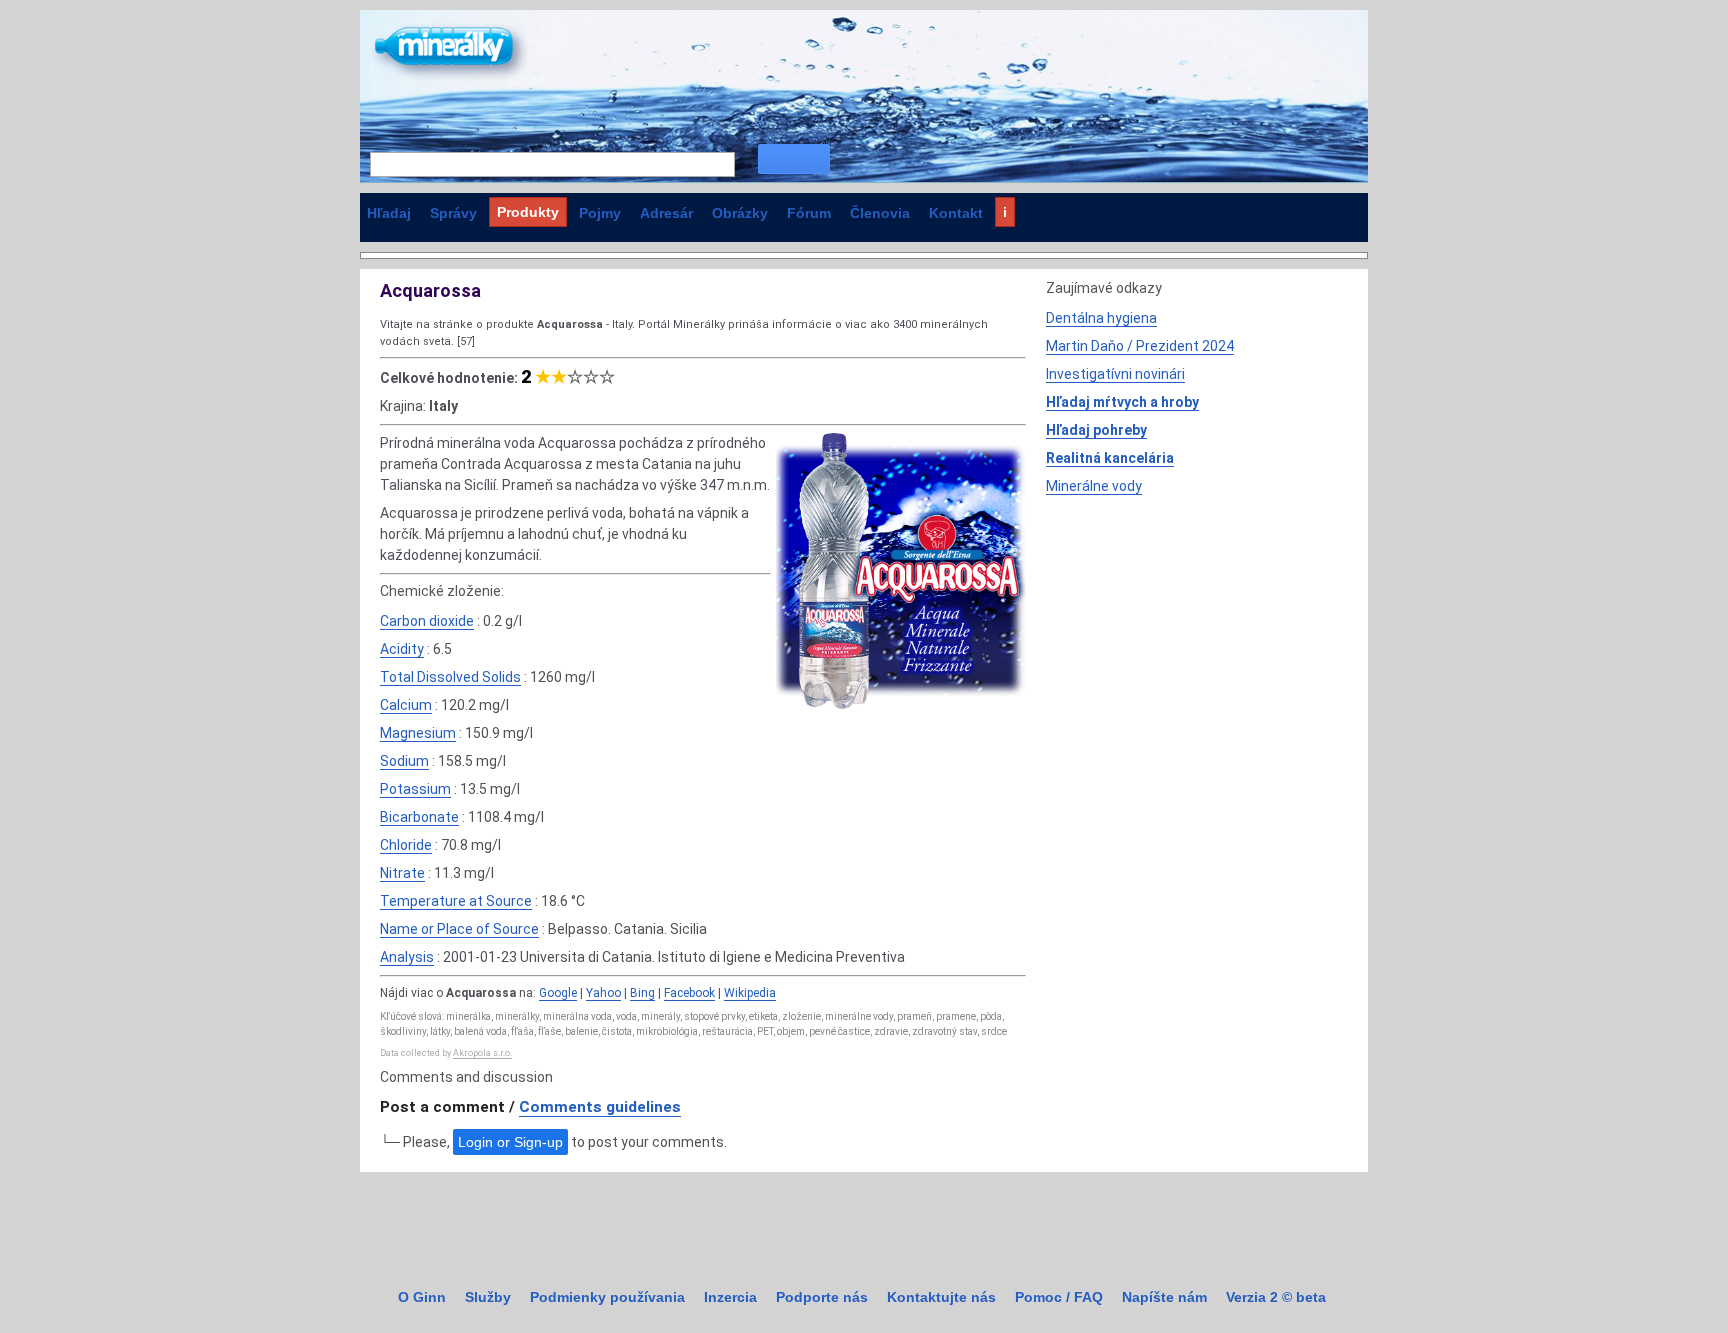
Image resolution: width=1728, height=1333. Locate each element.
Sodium (404, 761)
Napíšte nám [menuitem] (1164, 1297)
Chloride (406, 845)
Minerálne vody (1094, 486)
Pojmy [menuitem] (600, 213)
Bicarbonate (419, 817)
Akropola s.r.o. (482, 1053)
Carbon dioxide (427, 621)
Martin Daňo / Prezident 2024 (1140, 346)
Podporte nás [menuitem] (822, 1297)
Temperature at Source (456, 901)
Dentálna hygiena (1101, 318)
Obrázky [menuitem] (740, 213)
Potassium (415, 789)
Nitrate (402, 873)
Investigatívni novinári (1115, 374)
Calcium (406, 705)
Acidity (402, 649)
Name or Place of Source (459, 929)
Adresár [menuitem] (666, 213)
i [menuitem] (1005, 212)
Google (558, 993)
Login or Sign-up (510, 1142)
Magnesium (418, 733)
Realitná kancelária (1110, 458)
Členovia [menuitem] (880, 213)
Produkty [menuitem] (528, 212)
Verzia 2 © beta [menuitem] (1276, 1297)
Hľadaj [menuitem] (389, 213)
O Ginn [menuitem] (422, 1297)
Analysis (407, 957)
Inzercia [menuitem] (730, 1297)
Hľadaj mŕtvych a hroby (1122, 402)
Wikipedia (750, 993)
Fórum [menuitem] (809, 213)
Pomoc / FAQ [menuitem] (1059, 1297)
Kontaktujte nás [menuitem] (941, 1297)
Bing (642, 993)
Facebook (689, 993)
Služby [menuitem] (488, 1297)
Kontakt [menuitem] (956, 213)
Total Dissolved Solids (450, 677)
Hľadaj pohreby (1096, 430)
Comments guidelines (600, 1107)
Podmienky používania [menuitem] (607, 1297)
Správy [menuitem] (453, 213)
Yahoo (603, 993)
